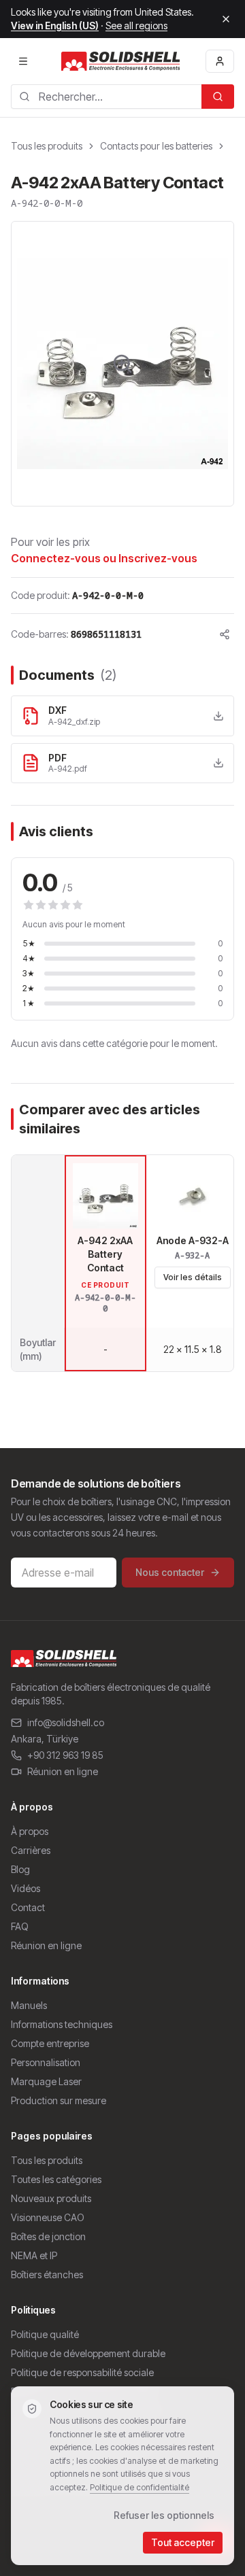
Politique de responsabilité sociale (82, 2372)
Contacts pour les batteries (156, 146)
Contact (28, 1907)
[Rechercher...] (218, 97)
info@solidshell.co (66, 1722)
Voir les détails (193, 1277)
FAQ (20, 1926)
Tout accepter (183, 2542)
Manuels (29, 2005)
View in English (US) (55, 25)
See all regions (136, 25)
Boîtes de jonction (48, 2236)
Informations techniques (62, 2024)
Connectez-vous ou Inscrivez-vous (104, 558)
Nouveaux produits (51, 2198)
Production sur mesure (59, 2100)
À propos (30, 1831)
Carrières (31, 1850)
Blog (20, 1869)
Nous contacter (170, 1572)
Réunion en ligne (63, 1771)
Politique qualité (45, 2334)
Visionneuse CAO (48, 2217)
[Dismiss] (226, 19)
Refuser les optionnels (164, 2515)
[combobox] (106, 97)
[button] (122, 364)
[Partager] (225, 634)
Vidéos (26, 1888)
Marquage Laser (46, 2081)
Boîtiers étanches (47, 2274)
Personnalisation (46, 2062)
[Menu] (23, 61)
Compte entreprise (50, 2043)
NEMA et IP (34, 2255)
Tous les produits (47, 146)
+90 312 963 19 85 (65, 1755)
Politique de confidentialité (140, 2487)
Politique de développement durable (88, 2353)
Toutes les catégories (56, 2179)
